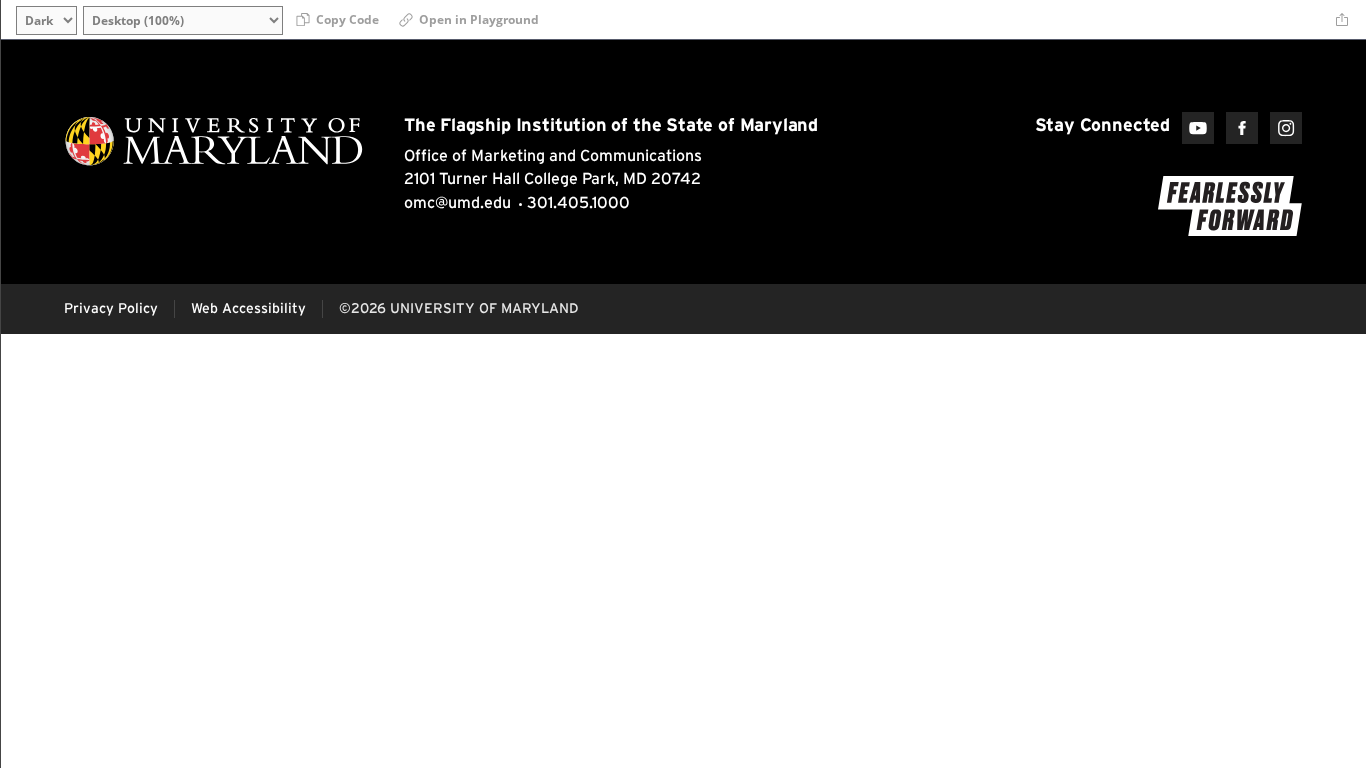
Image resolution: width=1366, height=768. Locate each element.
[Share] (1342, 20)
